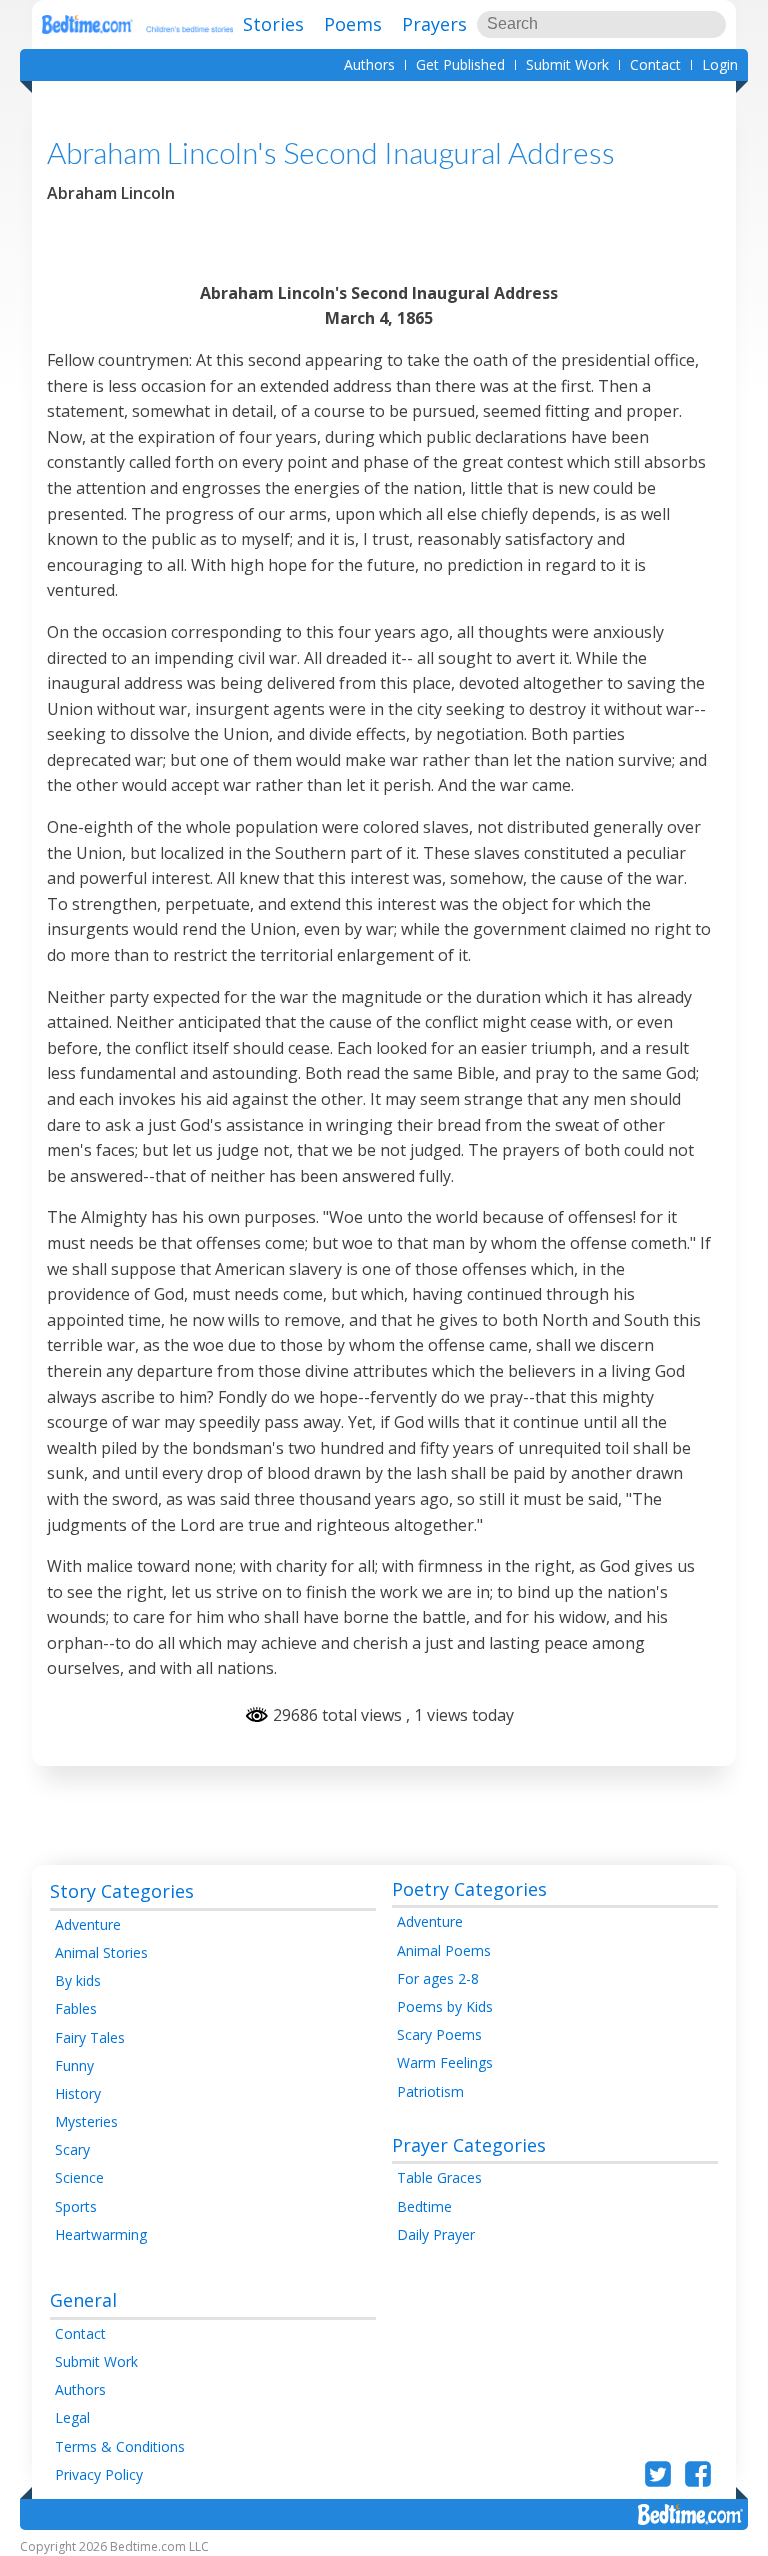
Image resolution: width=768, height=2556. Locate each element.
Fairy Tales (90, 2037)
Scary (72, 2149)
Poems (353, 24)
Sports (76, 2206)
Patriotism (430, 2091)
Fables (76, 2008)
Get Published (460, 64)
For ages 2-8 (438, 1978)
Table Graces (439, 2177)
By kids (78, 1980)
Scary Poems (439, 2034)
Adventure (88, 1924)
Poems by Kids (445, 2006)
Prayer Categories (469, 2145)
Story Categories (122, 1891)
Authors (369, 64)
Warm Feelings (445, 2062)
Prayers (434, 24)
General (83, 2300)
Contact (655, 64)
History (78, 2093)
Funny (74, 2065)
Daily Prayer (436, 2234)
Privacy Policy (99, 2474)
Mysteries (86, 2121)
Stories (273, 24)
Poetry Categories (469, 1889)
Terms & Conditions (120, 2446)
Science (79, 2177)
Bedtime (424, 2206)
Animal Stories (101, 1952)
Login (720, 64)
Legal (72, 2417)
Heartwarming (101, 2234)
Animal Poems (444, 1950)
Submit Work (567, 64)
